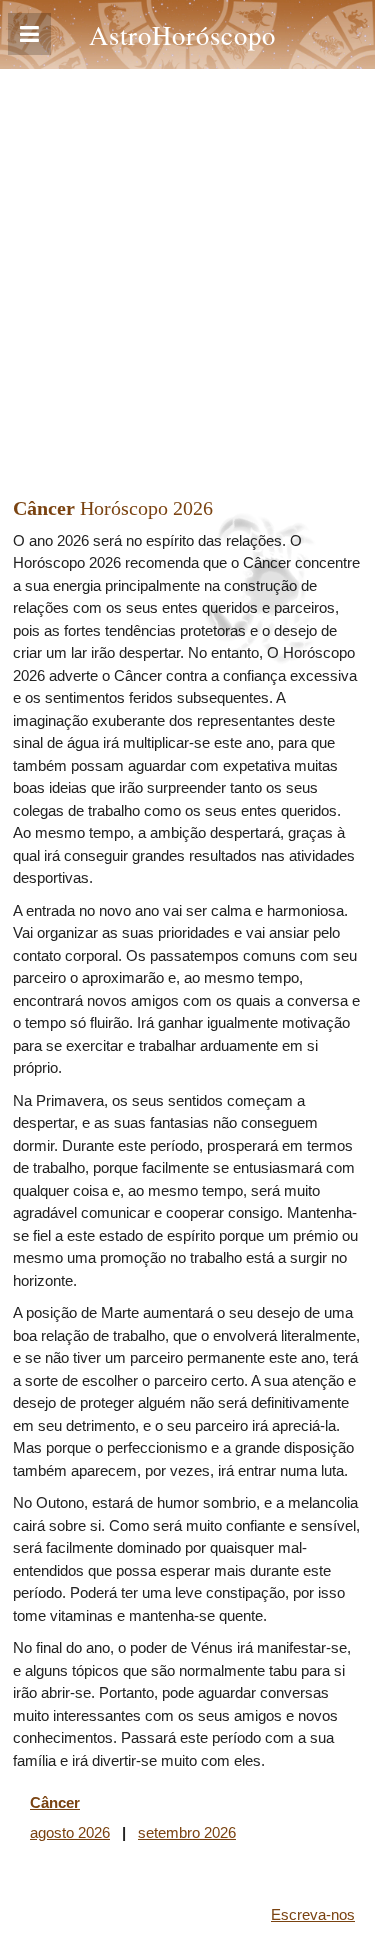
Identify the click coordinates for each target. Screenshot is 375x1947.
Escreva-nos (313, 1914)
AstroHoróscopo (182, 34)
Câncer (55, 1802)
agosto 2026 (70, 1832)
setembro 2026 (187, 1832)
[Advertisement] (187, 266)
